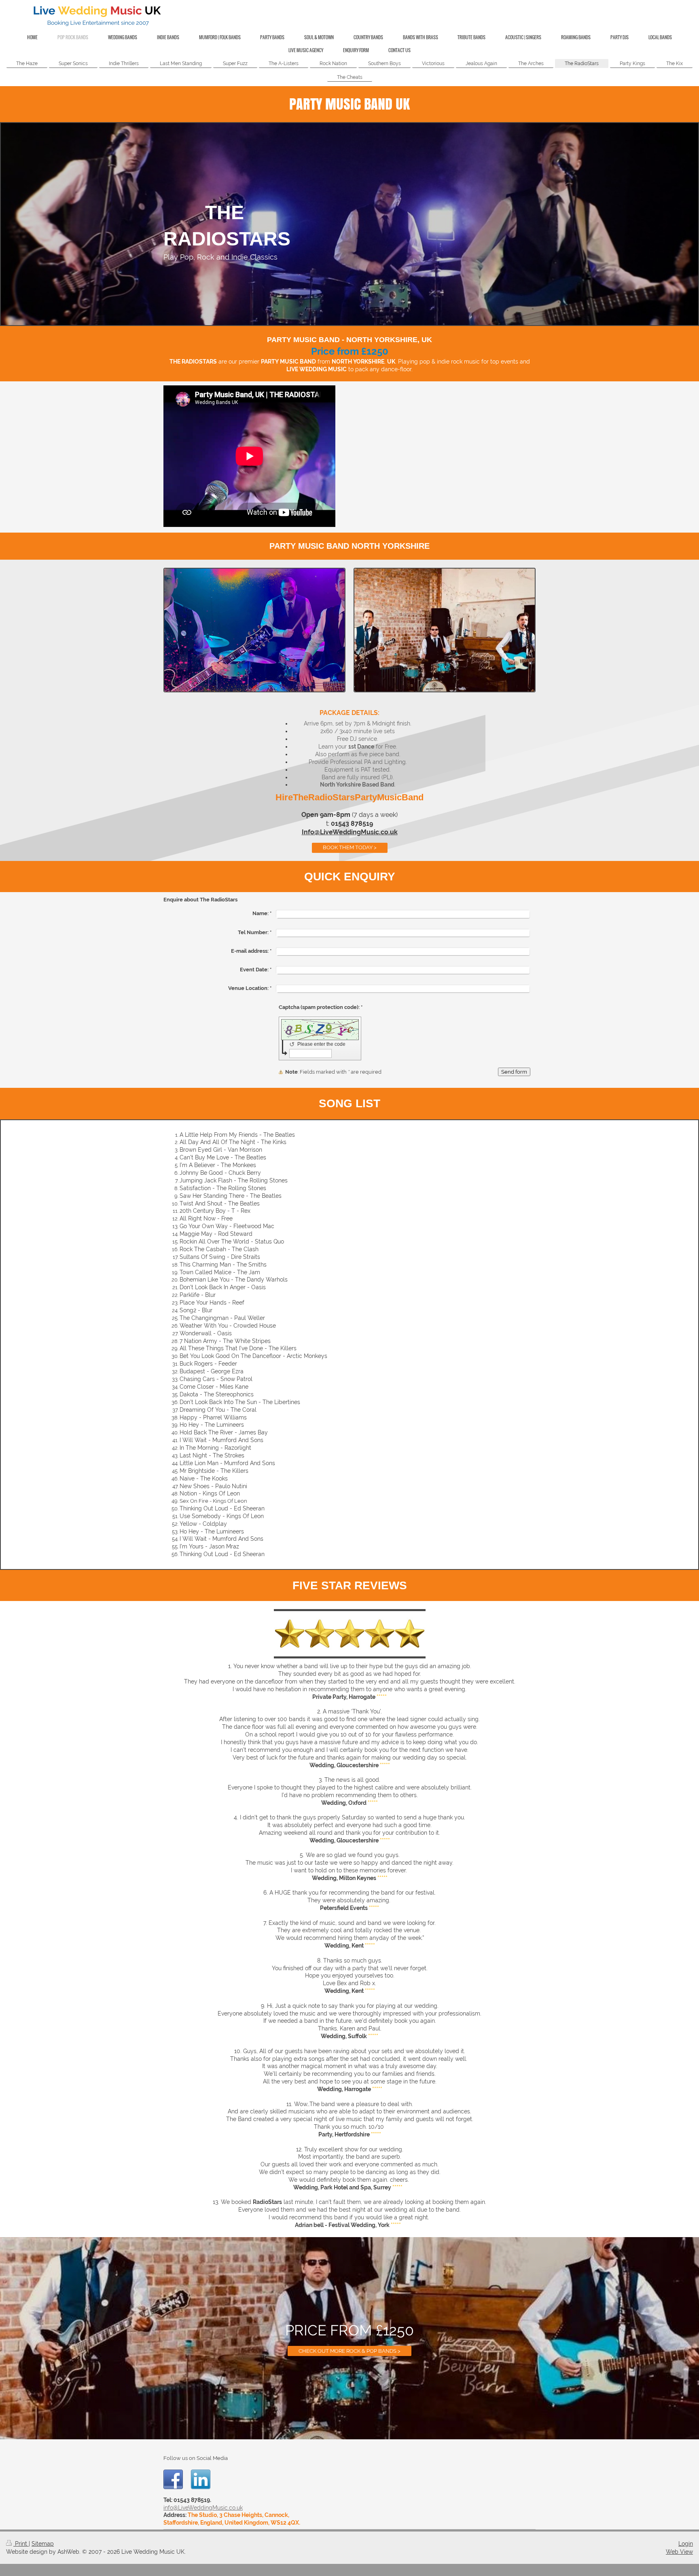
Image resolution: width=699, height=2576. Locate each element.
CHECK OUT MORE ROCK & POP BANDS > (349, 2351)
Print (21, 2544)
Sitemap (43, 2544)
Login (686, 2544)
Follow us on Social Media (196, 2458)
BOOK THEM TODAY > (350, 847)
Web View (679, 2552)
